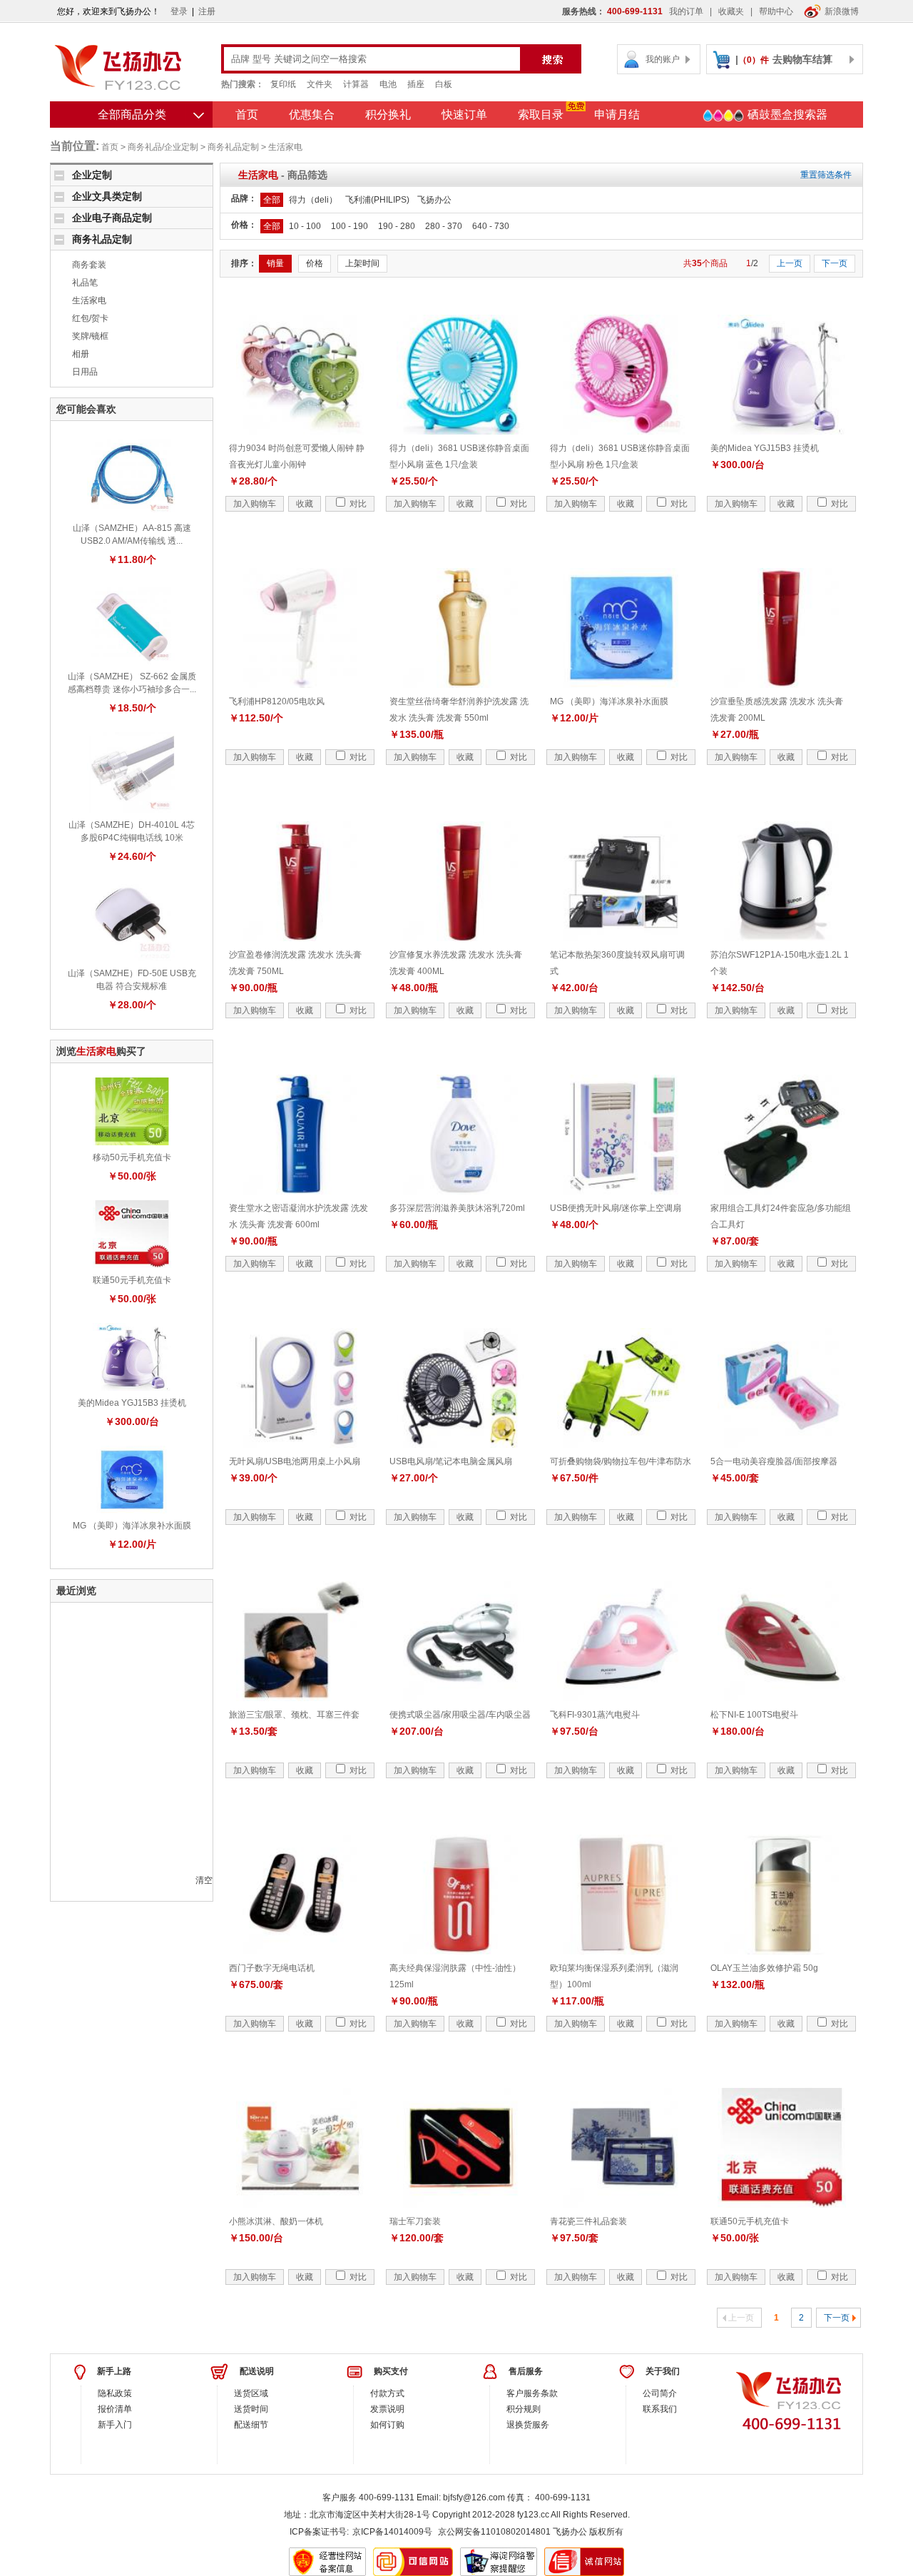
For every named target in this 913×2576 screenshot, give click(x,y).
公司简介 (660, 2393)
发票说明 (387, 2409)
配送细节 (251, 2425)
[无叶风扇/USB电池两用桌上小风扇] (300, 1387)
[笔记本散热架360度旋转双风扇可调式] (621, 881)
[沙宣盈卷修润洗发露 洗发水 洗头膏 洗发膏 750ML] (300, 881)
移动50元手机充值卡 (132, 1157)
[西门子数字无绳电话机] (300, 1894)
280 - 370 (444, 226)
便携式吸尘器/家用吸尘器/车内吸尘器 (460, 1715)
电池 (388, 84)
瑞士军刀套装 (415, 2221)
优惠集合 (312, 115)
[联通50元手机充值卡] (132, 1234)
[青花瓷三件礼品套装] (621, 2147)
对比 (357, 504)
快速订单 (464, 115)
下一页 (835, 263)
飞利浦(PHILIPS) (377, 200)
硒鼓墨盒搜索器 (786, 115)
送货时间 (251, 2409)
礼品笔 (85, 283)
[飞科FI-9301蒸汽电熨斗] (621, 1641)
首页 (247, 115)
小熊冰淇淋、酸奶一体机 (276, 2221)
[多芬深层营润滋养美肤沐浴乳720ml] (461, 1134)
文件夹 (320, 84)
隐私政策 (115, 2393)
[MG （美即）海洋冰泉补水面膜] (132, 1479)
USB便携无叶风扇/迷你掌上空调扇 (616, 1208)
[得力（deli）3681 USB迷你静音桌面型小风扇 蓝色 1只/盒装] (461, 374)
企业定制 (92, 175)
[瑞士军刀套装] (461, 2147)
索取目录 (541, 115)
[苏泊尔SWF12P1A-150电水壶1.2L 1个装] (782, 881)
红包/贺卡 (90, 318)
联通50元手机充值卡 (132, 1280)
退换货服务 (528, 2425)
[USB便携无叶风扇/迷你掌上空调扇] (621, 1134)
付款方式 (387, 2393)
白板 (444, 84)
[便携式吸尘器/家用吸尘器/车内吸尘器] (461, 1641)
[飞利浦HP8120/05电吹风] (300, 627)
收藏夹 (731, 11)
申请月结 (617, 115)
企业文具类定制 (107, 196)
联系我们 (660, 2409)
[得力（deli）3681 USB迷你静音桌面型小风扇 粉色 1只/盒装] (621, 374)
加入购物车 (255, 504)
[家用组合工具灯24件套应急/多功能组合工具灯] (782, 1134)
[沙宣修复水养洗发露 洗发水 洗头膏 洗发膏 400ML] (461, 881)
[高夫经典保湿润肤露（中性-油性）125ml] (461, 1894)
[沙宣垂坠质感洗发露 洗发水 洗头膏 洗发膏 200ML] (782, 627)
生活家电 (285, 147)
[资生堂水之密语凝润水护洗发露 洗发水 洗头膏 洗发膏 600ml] (300, 1134)
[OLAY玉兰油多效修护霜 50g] (782, 1894)
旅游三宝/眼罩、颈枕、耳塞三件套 (294, 1715)
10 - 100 (305, 226)
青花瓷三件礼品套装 (588, 2221)
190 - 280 (397, 226)
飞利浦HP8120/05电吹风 (277, 701)
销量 (275, 263)
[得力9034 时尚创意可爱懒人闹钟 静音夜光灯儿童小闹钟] (300, 374)
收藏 (305, 504)
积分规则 (524, 2409)
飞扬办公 (434, 200)
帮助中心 (776, 11)
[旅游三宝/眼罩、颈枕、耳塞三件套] (300, 1641)
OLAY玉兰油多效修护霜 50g (764, 1968)
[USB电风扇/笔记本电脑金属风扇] (461, 1387)
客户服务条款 (532, 2393)
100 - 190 (350, 226)
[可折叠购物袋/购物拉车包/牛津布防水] (621, 1387)
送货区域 (251, 2393)
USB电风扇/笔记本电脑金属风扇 (451, 1461)
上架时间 (362, 263)
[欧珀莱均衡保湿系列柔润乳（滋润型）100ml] (621, 1894)
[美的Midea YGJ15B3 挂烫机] (132, 1357)
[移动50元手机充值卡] (132, 1111)
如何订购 (387, 2425)
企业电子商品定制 (112, 218)
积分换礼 (388, 115)
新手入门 (115, 2425)
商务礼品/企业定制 (163, 147)
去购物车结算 (802, 59)
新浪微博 (842, 11)
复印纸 (283, 84)
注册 (207, 11)
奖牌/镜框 (90, 336)
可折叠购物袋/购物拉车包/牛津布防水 (621, 1461)
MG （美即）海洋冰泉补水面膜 (132, 1526)
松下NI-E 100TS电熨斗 (754, 1715)
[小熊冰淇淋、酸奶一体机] (300, 2147)
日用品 (85, 372)
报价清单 (115, 2409)
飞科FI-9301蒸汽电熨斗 (595, 1715)
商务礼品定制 (233, 147)
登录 (179, 11)
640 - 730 (491, 226)
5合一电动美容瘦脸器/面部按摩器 (774, 1461)
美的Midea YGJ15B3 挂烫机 (132, 1403)
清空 (204, 1880)
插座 (416, 84)
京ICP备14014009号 (392, 2532)
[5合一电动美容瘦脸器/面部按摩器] (782, 1387)
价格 (315, 263)
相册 (81, 354)
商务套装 (89, 265)
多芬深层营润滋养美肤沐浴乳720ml (457, 1208)
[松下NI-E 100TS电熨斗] (782, 1641)
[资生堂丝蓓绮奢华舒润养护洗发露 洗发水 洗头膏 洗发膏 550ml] (461, 627)
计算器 (356, 84)
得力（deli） (313, 200)
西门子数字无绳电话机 (272, 1968)
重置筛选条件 (826, 175)
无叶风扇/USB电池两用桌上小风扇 (295, 1461)
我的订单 (686, 11)
